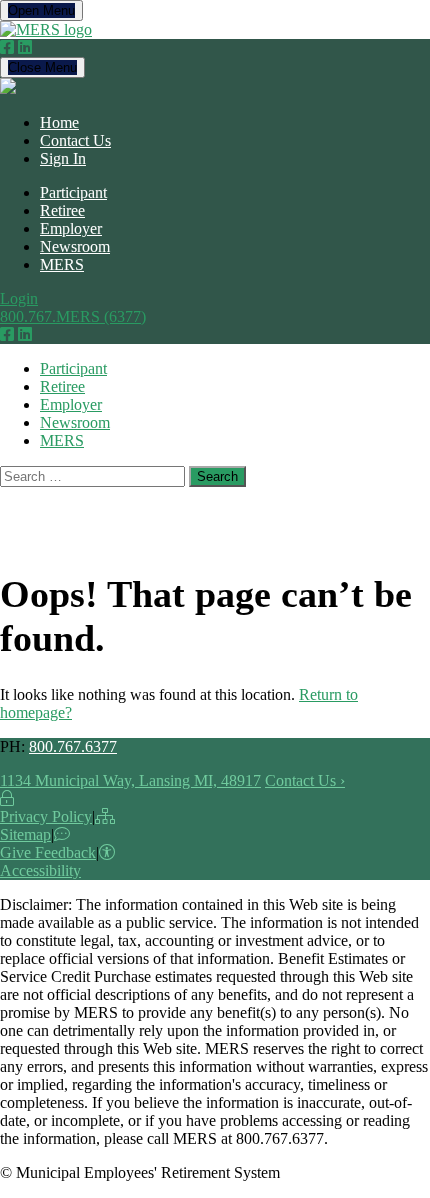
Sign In (63, 158)
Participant (73, 192)
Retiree (62, 210)
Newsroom (75, 246)
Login (19, 298)
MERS (62, 264)
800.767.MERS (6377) (73, 316)
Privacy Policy (46, 816)
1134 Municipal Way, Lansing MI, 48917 (130, 780)
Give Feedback (48, 852)
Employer (71, 228)
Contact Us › (305, 780)
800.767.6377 (73, 746)
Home (59, 122)
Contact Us (75, 140)
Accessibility (40, 870)
